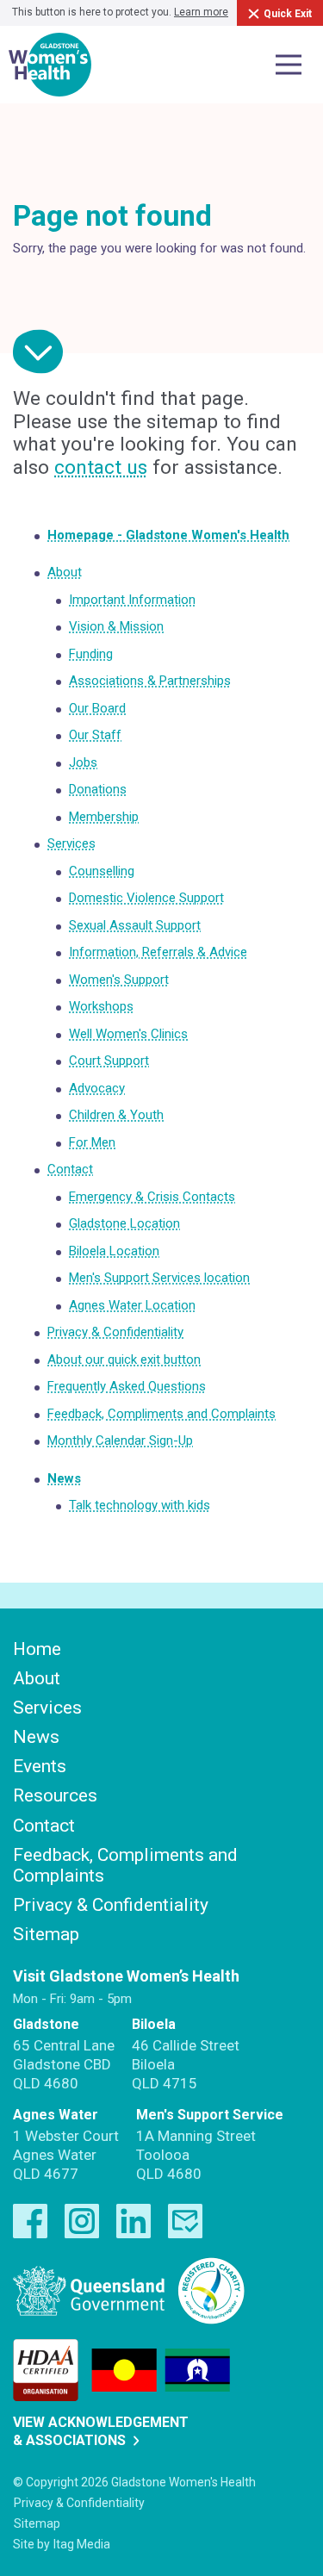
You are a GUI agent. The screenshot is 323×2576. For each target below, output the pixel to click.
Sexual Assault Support (135, 925)
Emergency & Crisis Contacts (152, 1197)
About (65, 572)
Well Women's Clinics (128, 1034)
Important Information (132, 600)
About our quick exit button (124, 1360)
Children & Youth (116, 1115)
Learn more (201, 12)
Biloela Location (114, 1251)
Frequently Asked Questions (127, 1386)
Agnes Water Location (132, 1305)
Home (37, 1649)
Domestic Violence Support (146, 898)
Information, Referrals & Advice (158, 952)
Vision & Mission (116, 626)
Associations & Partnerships (150, 681)
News (64, 1478)
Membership (104, 817)
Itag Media (82, 2544)
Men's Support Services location (159, 1278)
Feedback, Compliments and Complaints (161, 1414)
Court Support (109, 1061)
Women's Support (119, 980)
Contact (70, 1169)
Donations (98, 789)
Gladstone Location (124, 1223)
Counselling (102, 871)
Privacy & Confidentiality (115, 1332)
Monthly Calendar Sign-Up (120, 1440)
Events (40, 1766)
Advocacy (97, 1088)
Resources (55, 1795)
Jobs (83, 762)
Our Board (97, 708)
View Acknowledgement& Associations (101, 2431)
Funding (91, 654)
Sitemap (46, 1934)
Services (71, 843)
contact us (101, 467)
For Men (92, 1142)
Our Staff (95, 735)
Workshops (101, 1006)
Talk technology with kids (140, 1505)
